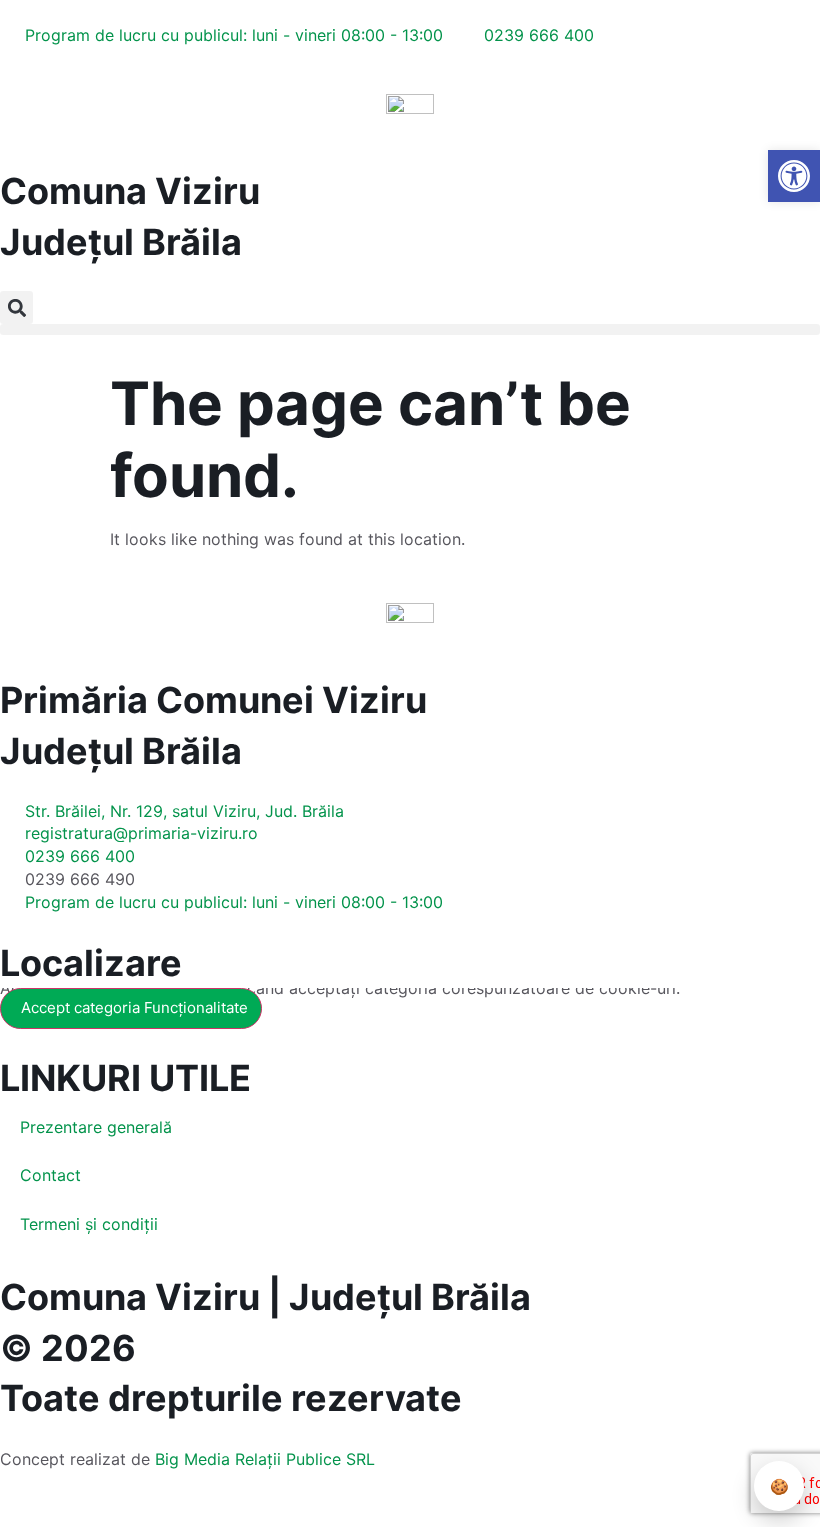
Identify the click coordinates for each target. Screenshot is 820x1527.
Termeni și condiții (89, 1224)
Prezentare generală (96, 1127)
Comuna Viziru (130, 191)
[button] (16, 307)
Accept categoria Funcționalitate (134, 1007)
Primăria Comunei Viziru (213, 700)
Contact (50, 1175)
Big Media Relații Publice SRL (265, 1459)
